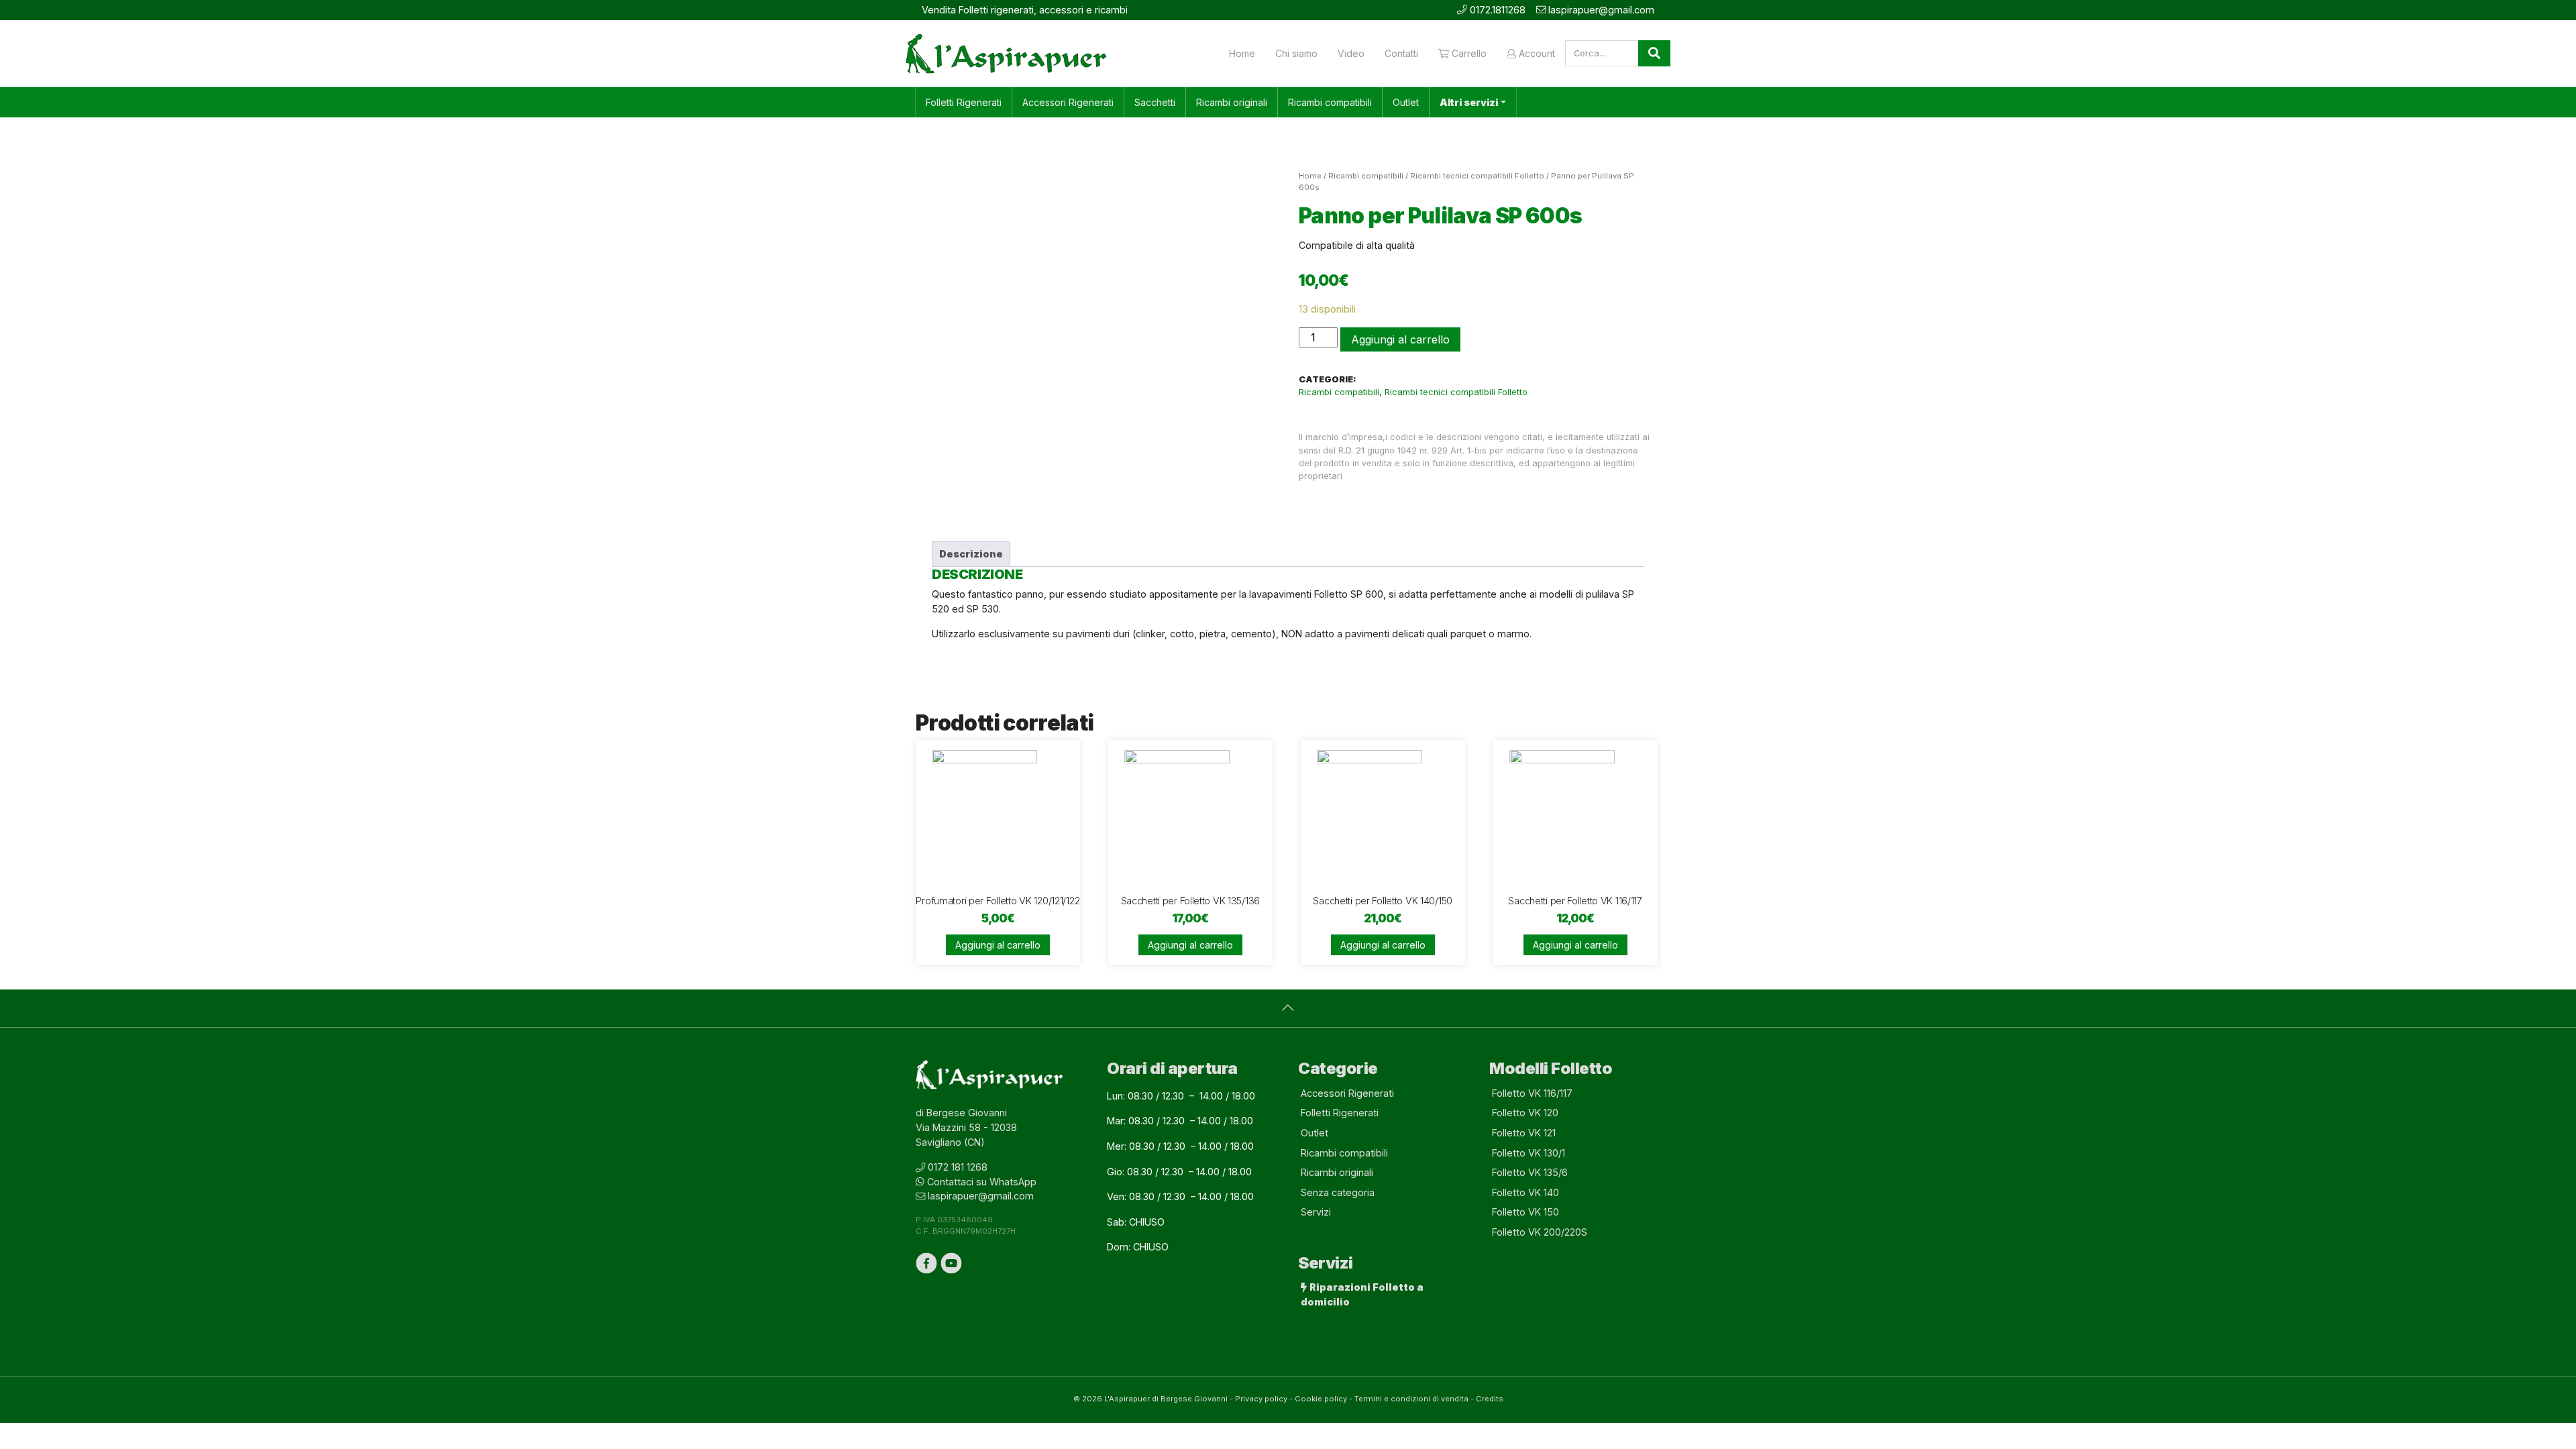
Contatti (1401, 53)
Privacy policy (1261, 1399)
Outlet (1406, 102)
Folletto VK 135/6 (1530, 1172)
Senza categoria (1338, 1192)
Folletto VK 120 (1525, 1113)
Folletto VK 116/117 (1532, 1093)
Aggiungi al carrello (1400, 339)
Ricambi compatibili (1330, 102)
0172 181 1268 (958, 1167)
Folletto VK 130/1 (1528, 1153)
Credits (1490, 1399)
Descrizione (971, 554)
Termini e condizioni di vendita (1411, 1399)
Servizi (1316, 1212)
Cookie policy (1321, 1399)
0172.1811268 (1498, 10)
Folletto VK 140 (1525, 1192)
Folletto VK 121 (1524, 1133)
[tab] (971, 554)
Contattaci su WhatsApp (982, 1182)
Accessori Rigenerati (1068, 102)
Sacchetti (1155, 102)
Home (1242, 53)
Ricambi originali (1232, 102)
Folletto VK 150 (1525, 1212)
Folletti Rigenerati (964, 102)
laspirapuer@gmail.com (1601, 10)
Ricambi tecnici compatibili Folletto (1477, 176)
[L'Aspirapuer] (1006, 54)
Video (1351, 53)
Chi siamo (1296, 53)
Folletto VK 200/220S (1540, 1232)
